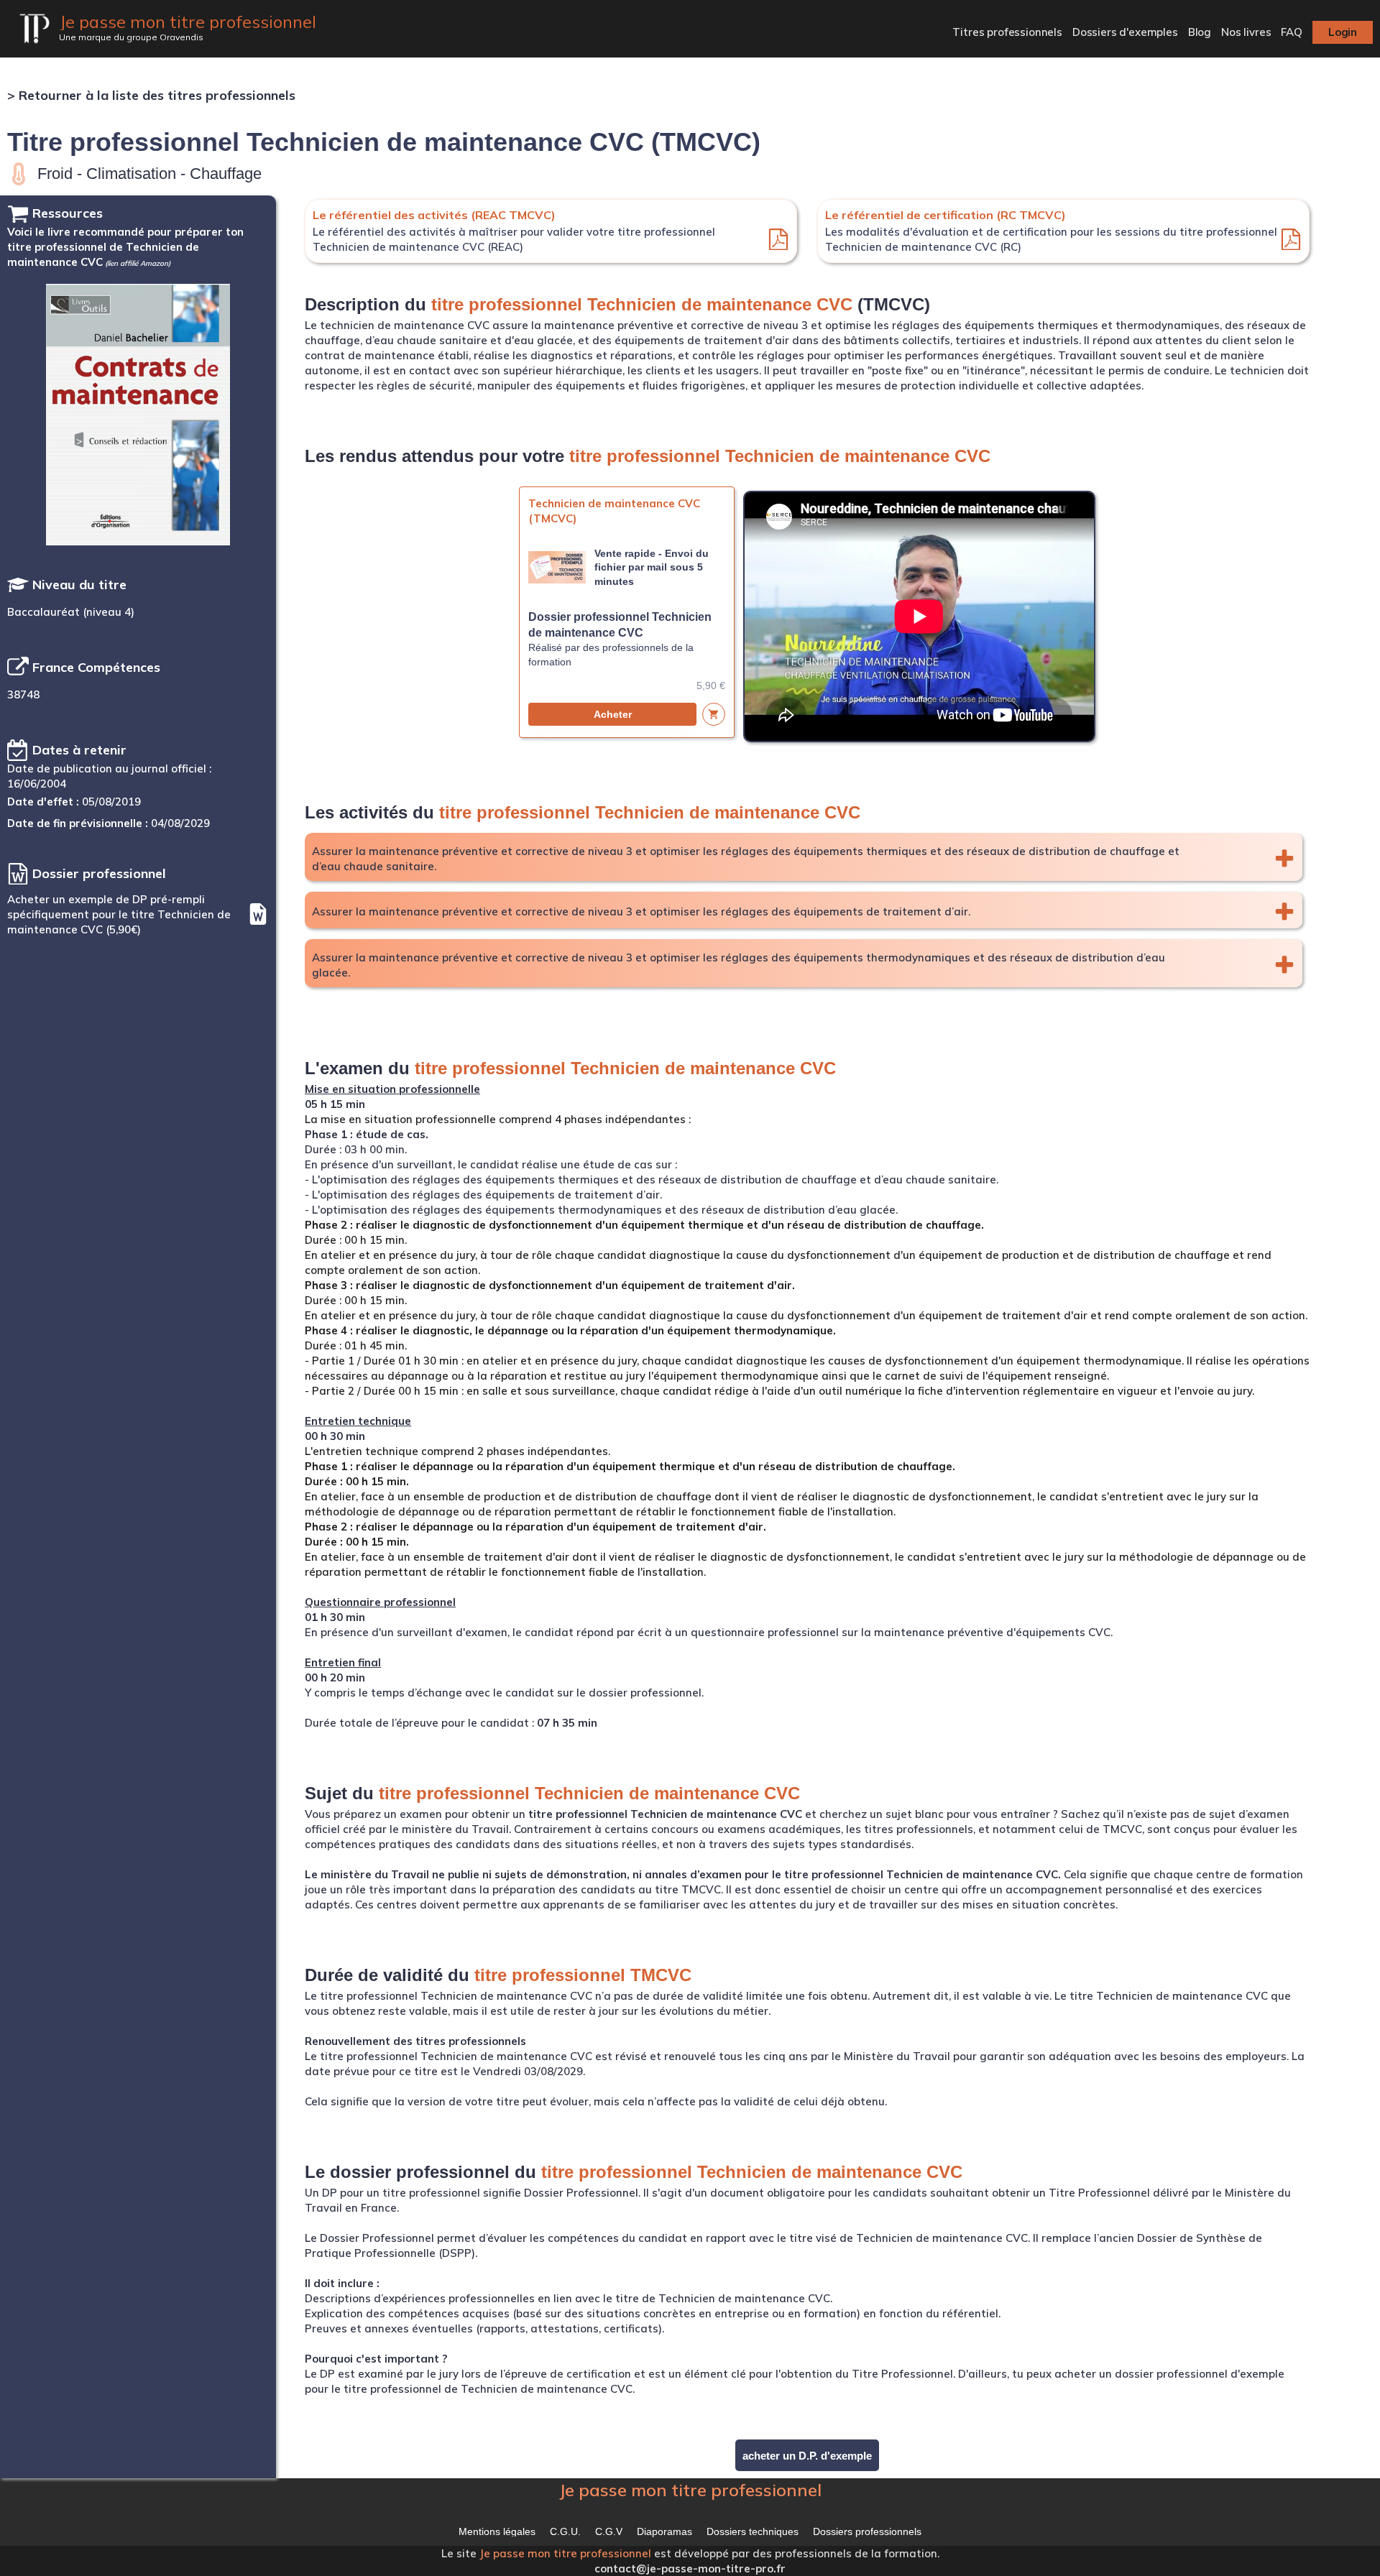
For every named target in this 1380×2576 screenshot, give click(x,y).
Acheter (613, 714)
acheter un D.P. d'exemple (807, 2456)
